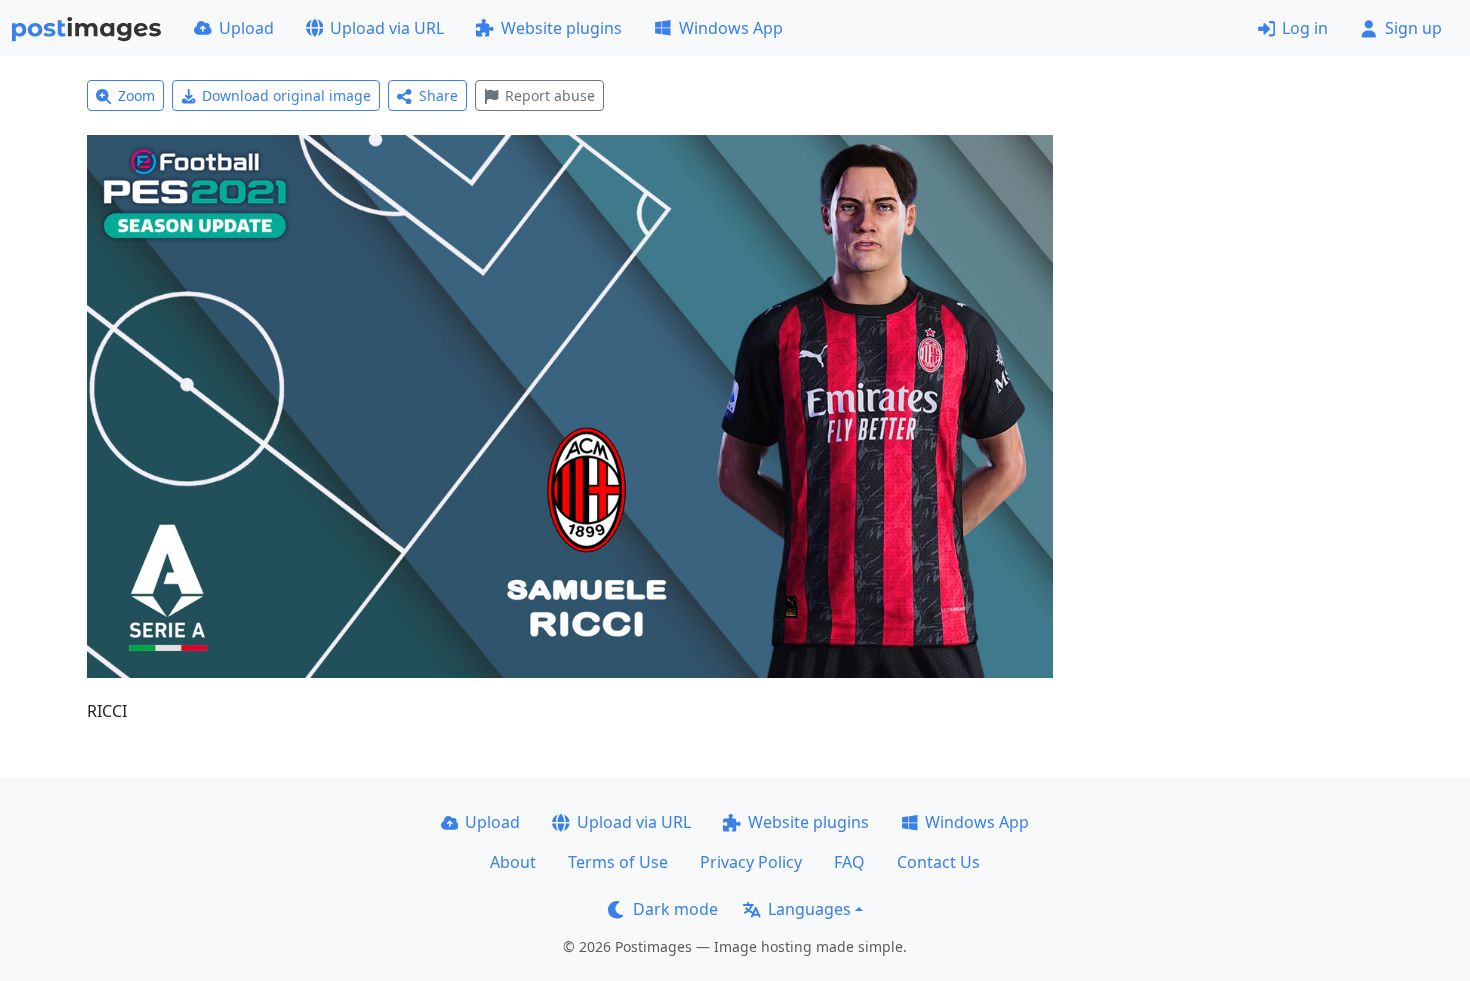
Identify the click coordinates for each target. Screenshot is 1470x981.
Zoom (136, 95)
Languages (809, 909)
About (513, 862)
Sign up (1413, 28)
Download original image (286, 95)
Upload (246, 28)
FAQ (849, 862)
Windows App (731, 28)
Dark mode (675, 909)
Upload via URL (387, 28)
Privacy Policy (751, 862)
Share (438, 95)
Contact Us (938, 862)
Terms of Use (618, 862)
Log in (1305, 28)
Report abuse (550, 95)
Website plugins (561, 28)
